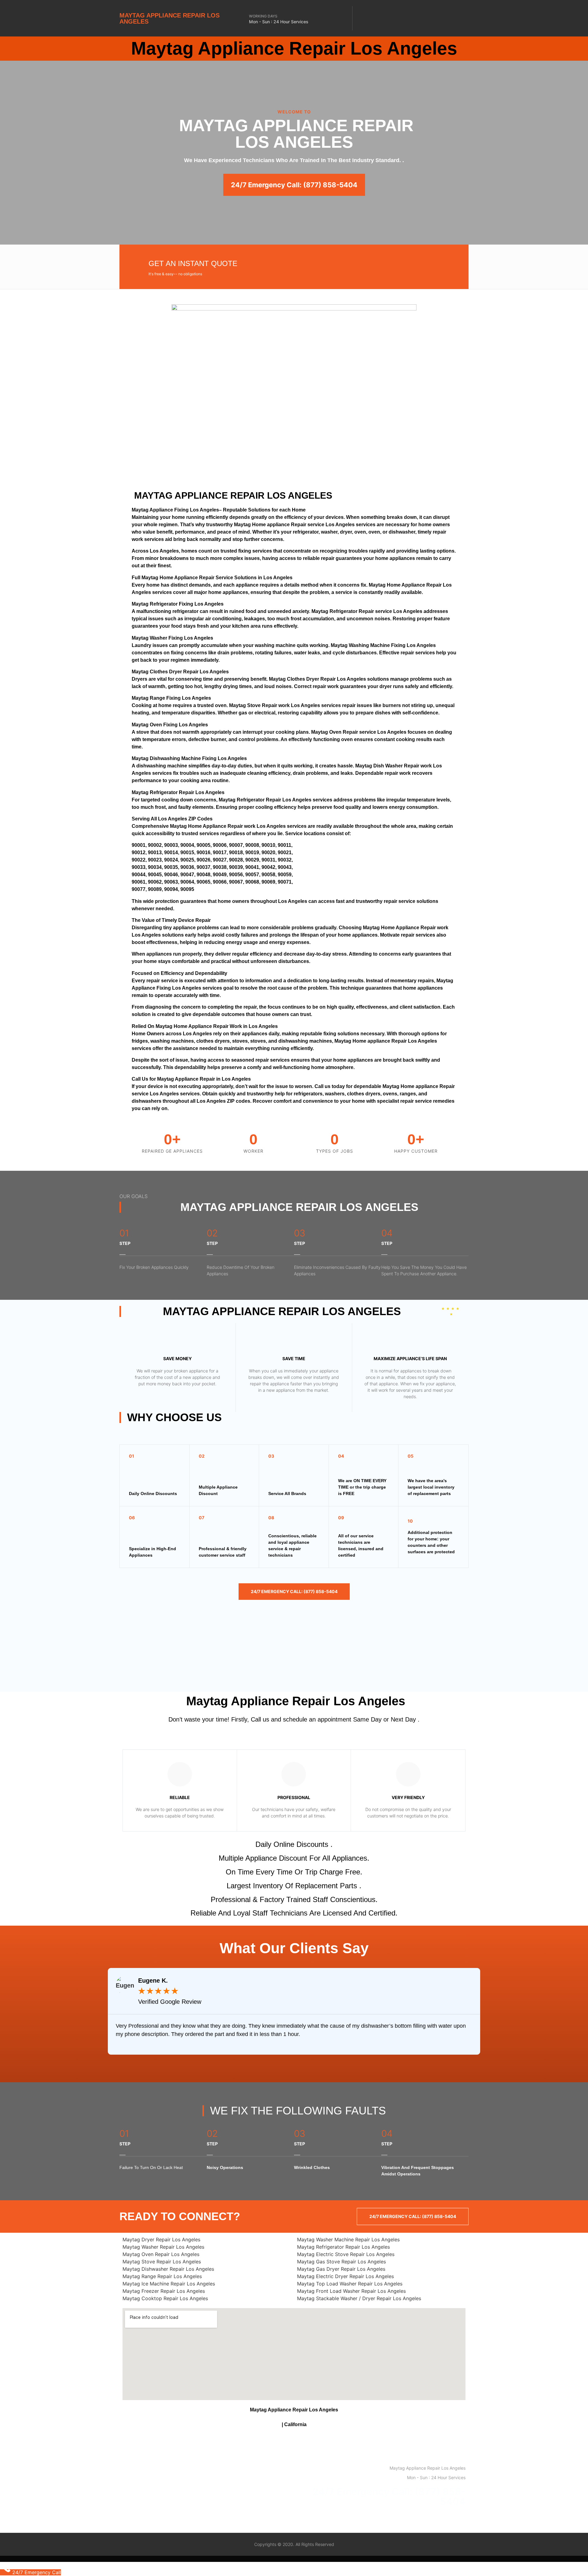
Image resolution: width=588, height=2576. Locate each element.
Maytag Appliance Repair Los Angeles (170, 18)
